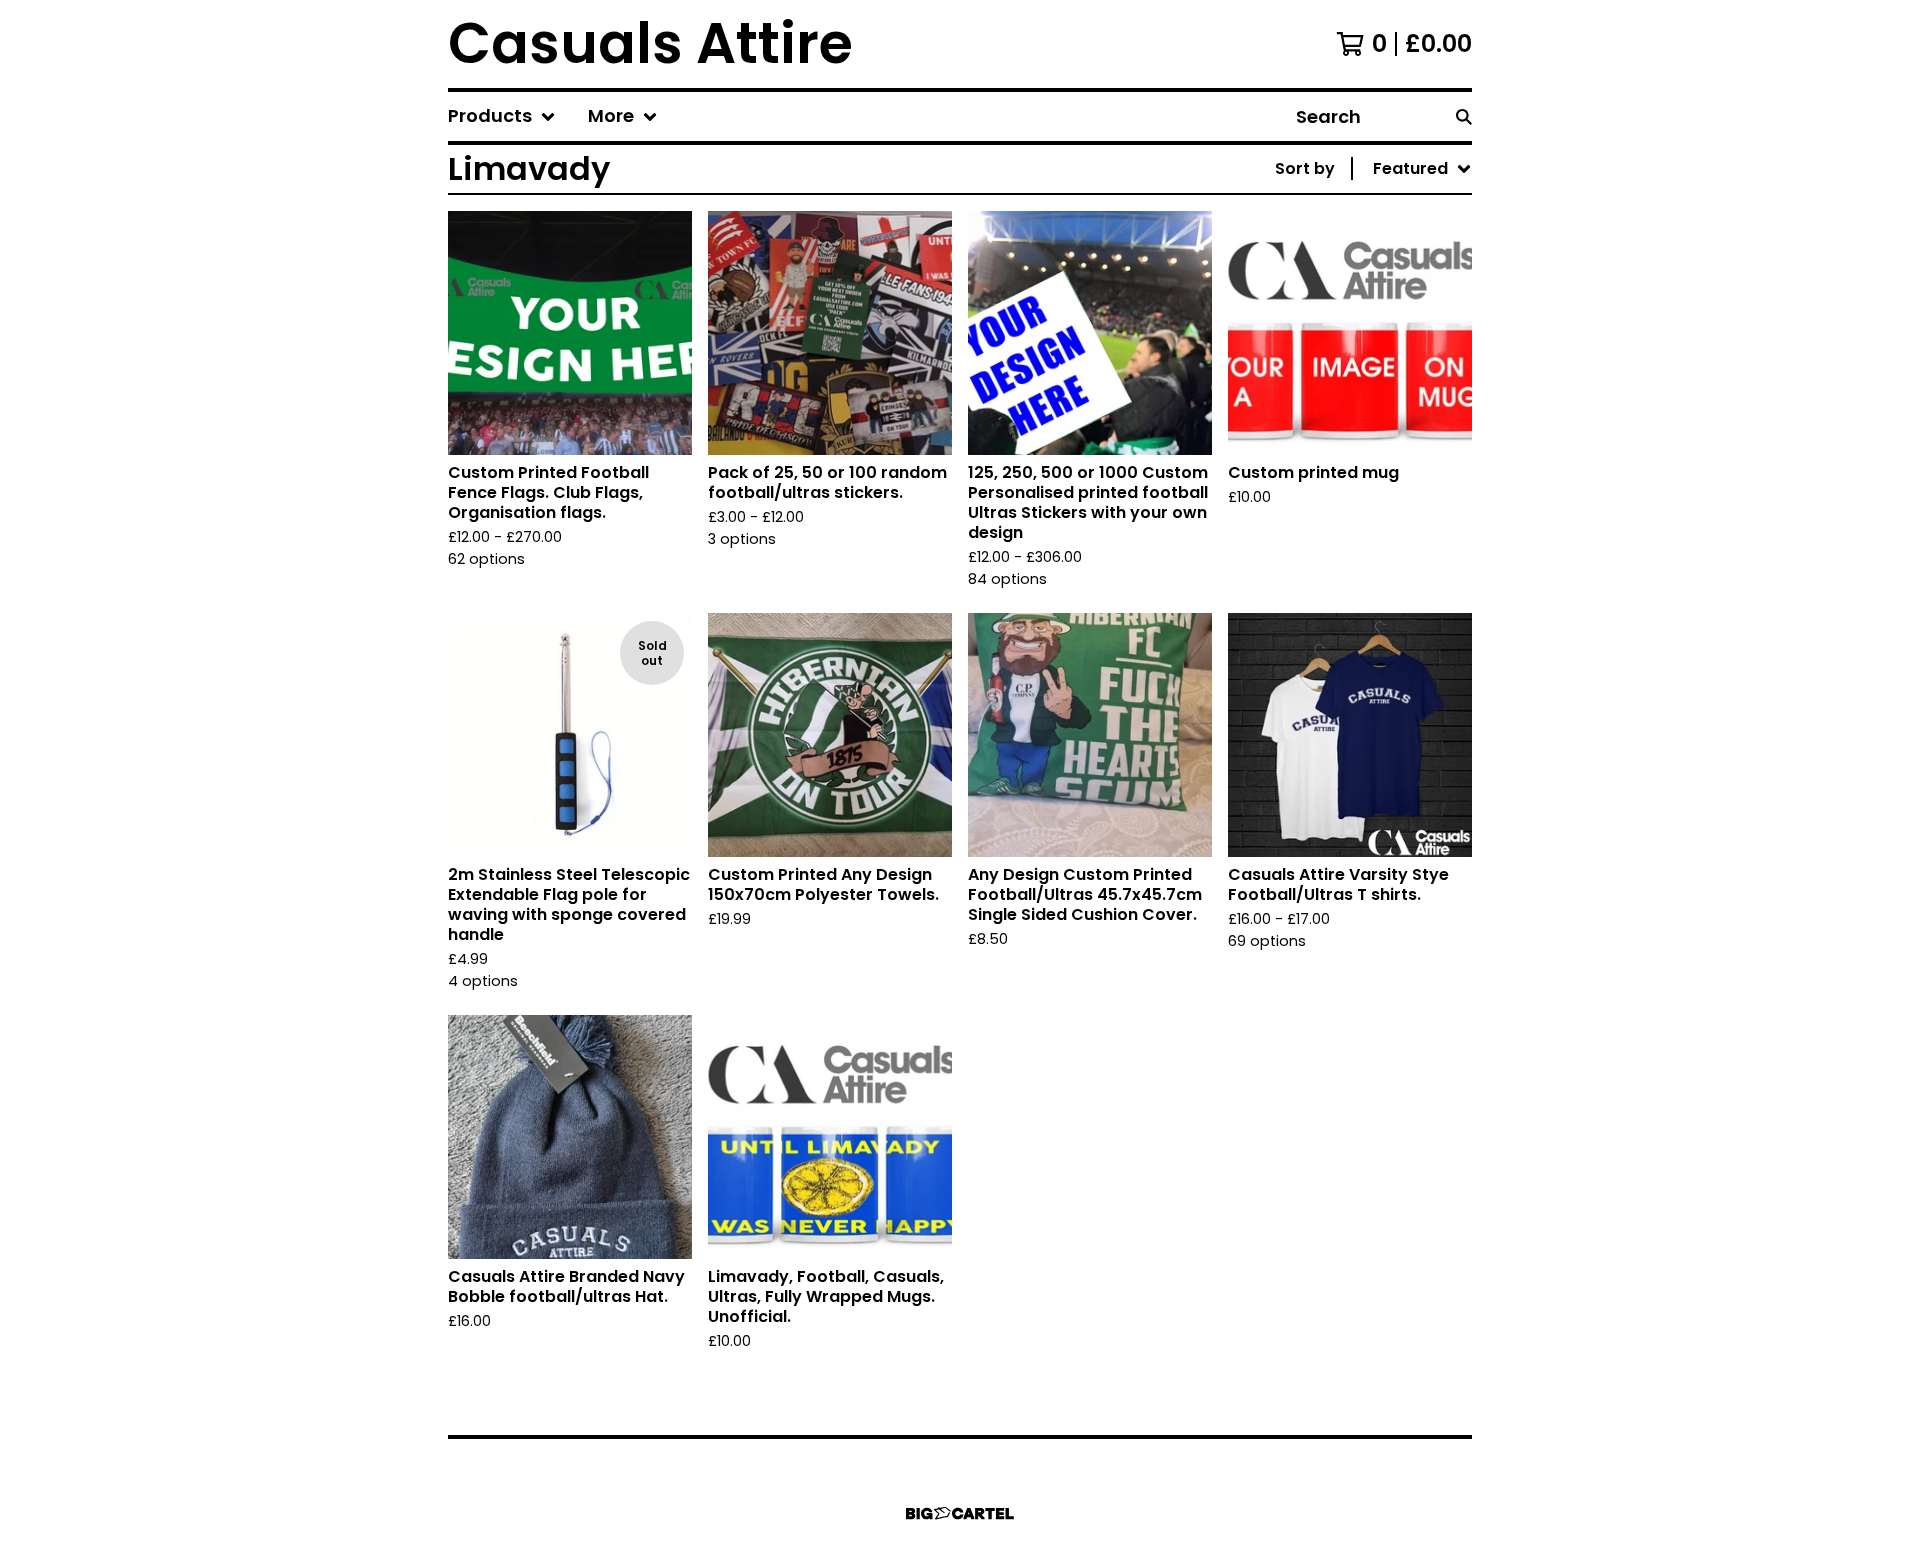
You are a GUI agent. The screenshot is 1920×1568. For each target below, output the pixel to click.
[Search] (1464, 116)
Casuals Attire (650, 44)
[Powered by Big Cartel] (960, 1513)
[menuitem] (502, 116)
